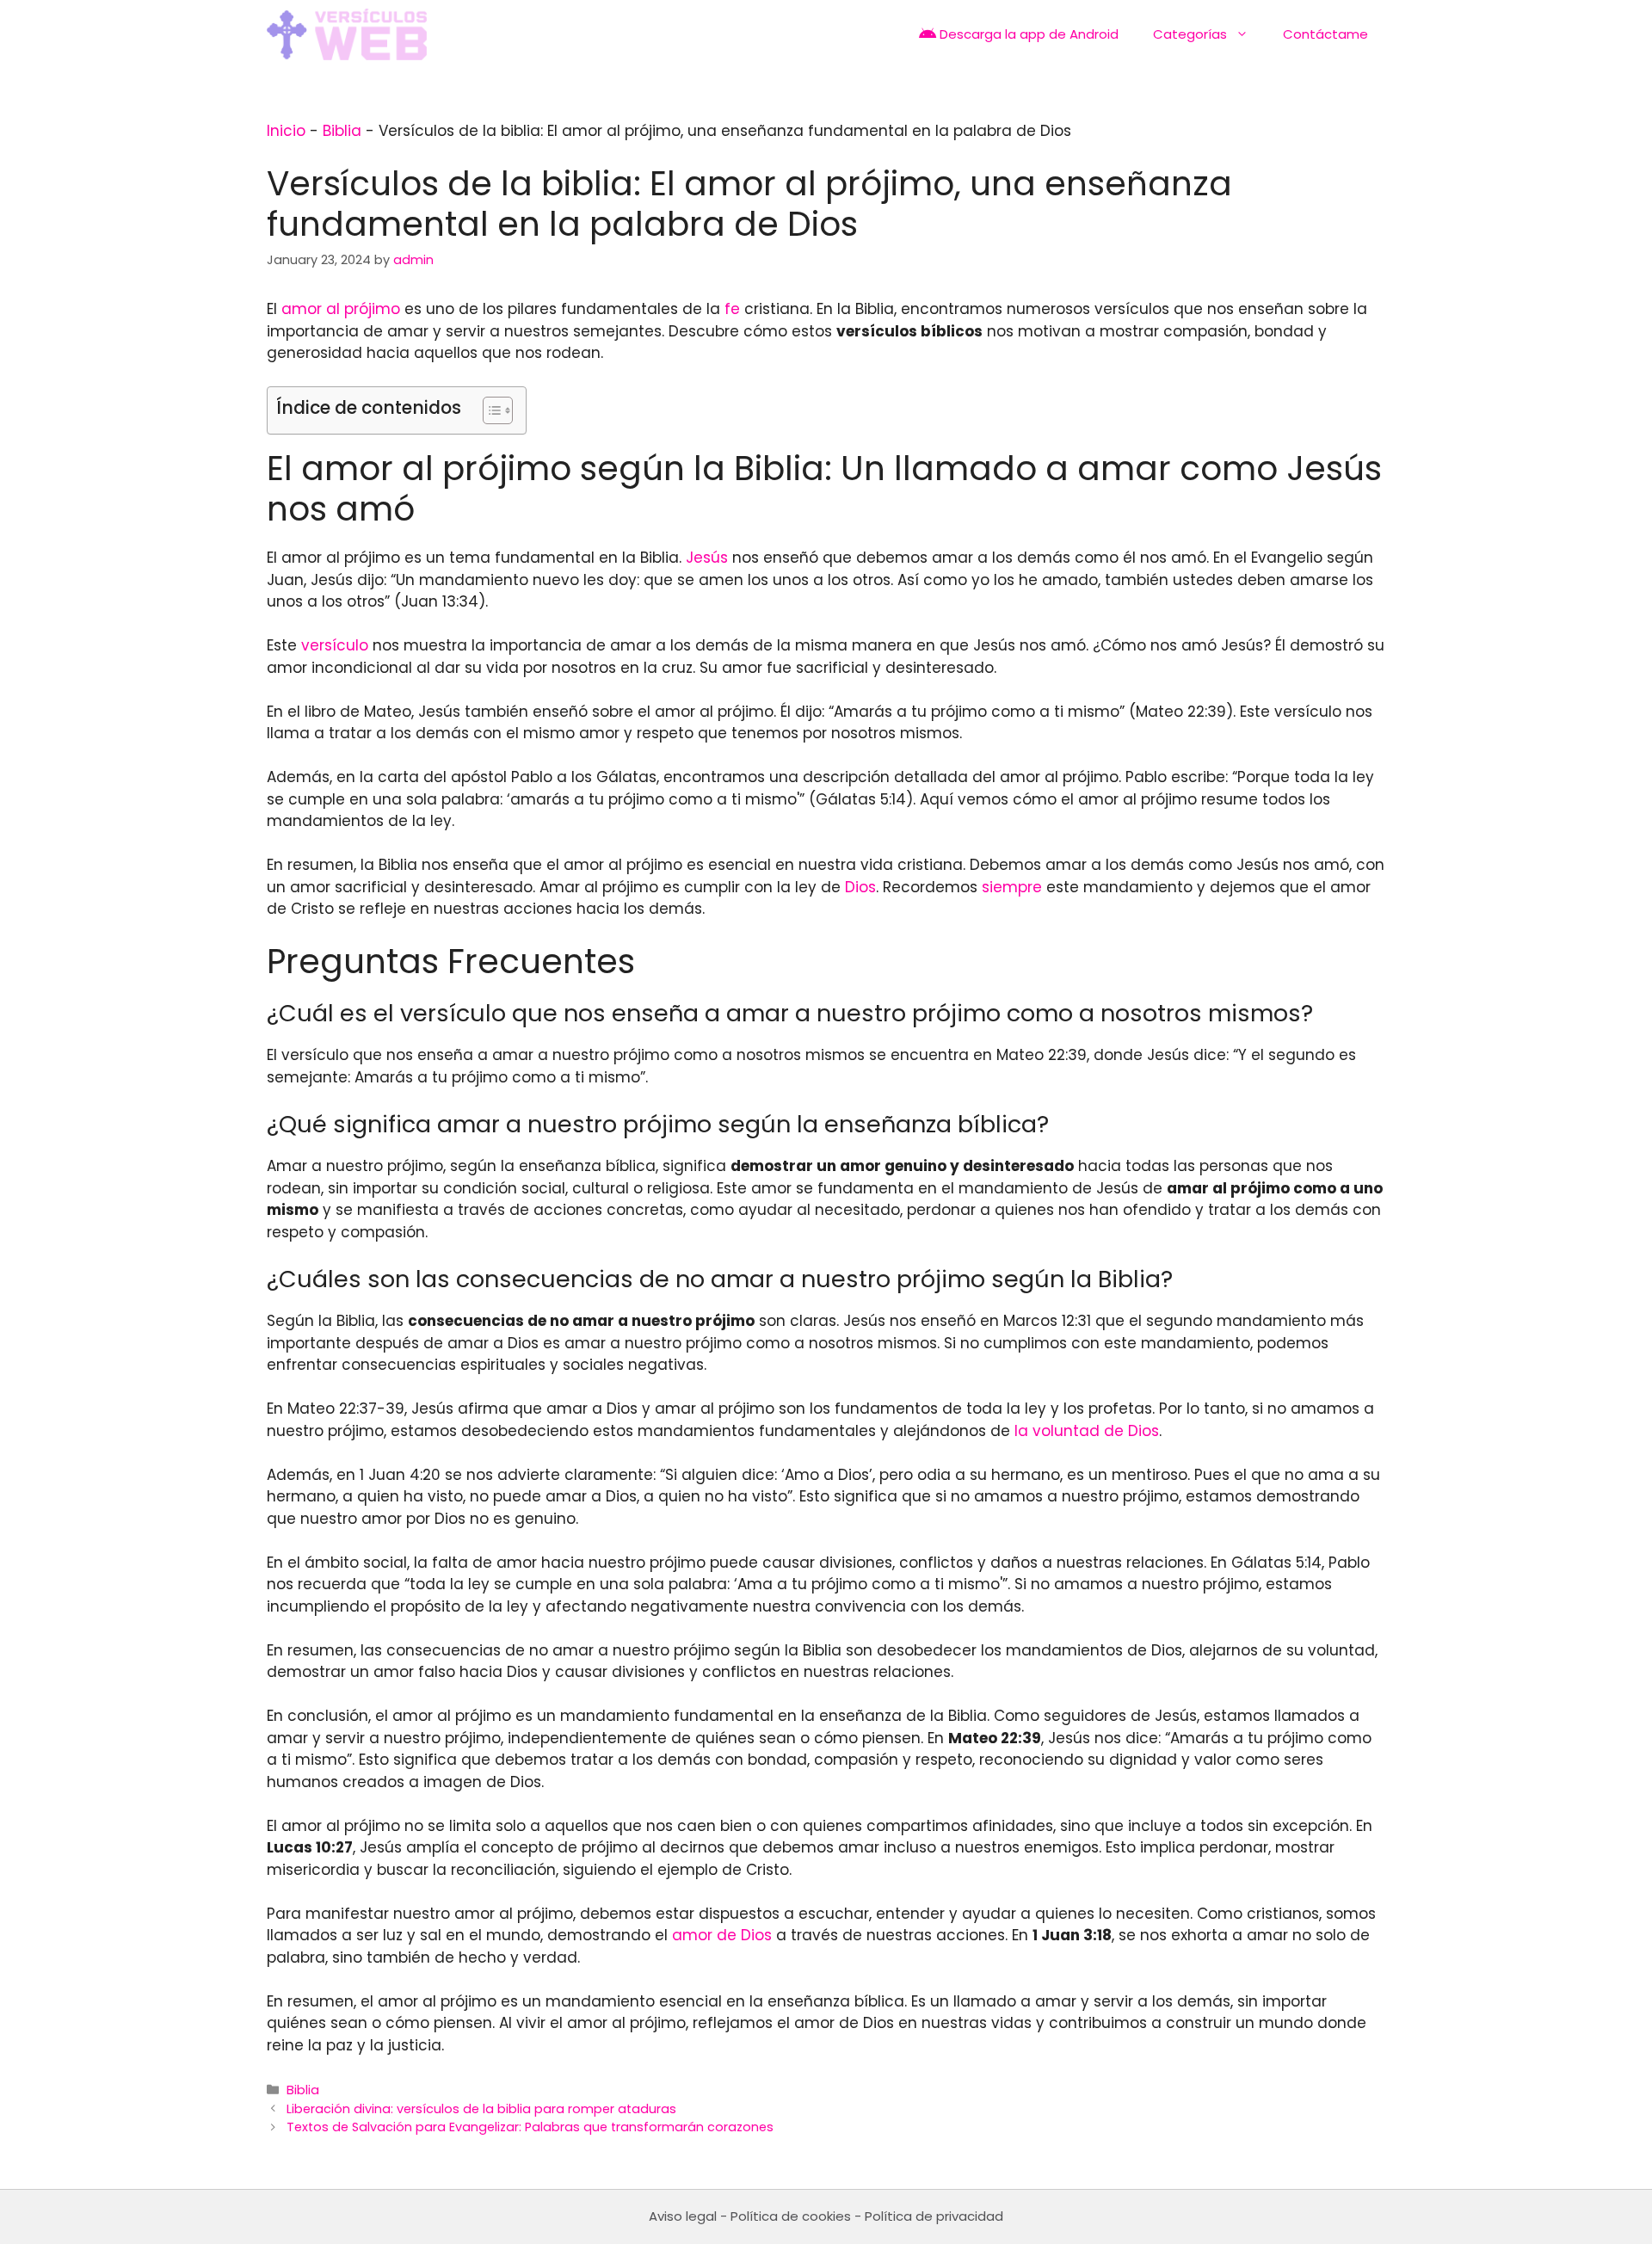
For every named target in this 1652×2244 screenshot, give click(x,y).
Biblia (342, 131)
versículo (335, 645)
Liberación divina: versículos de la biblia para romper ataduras (481, 2109)
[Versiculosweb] (347, 34)
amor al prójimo (341, 309)
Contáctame (1325, 34)
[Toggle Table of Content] (489, 410)
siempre (1012, 887)
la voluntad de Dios (1087, 1431)
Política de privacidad (934, 2216)
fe (732, 309)
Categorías (1190, 34)
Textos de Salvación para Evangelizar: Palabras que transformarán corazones (530, 2127)
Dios (860, 887)
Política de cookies (791, 2216)
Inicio (286, 131)
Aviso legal (683, 2216)
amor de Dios (722, 1935)
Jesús (707, 558)
